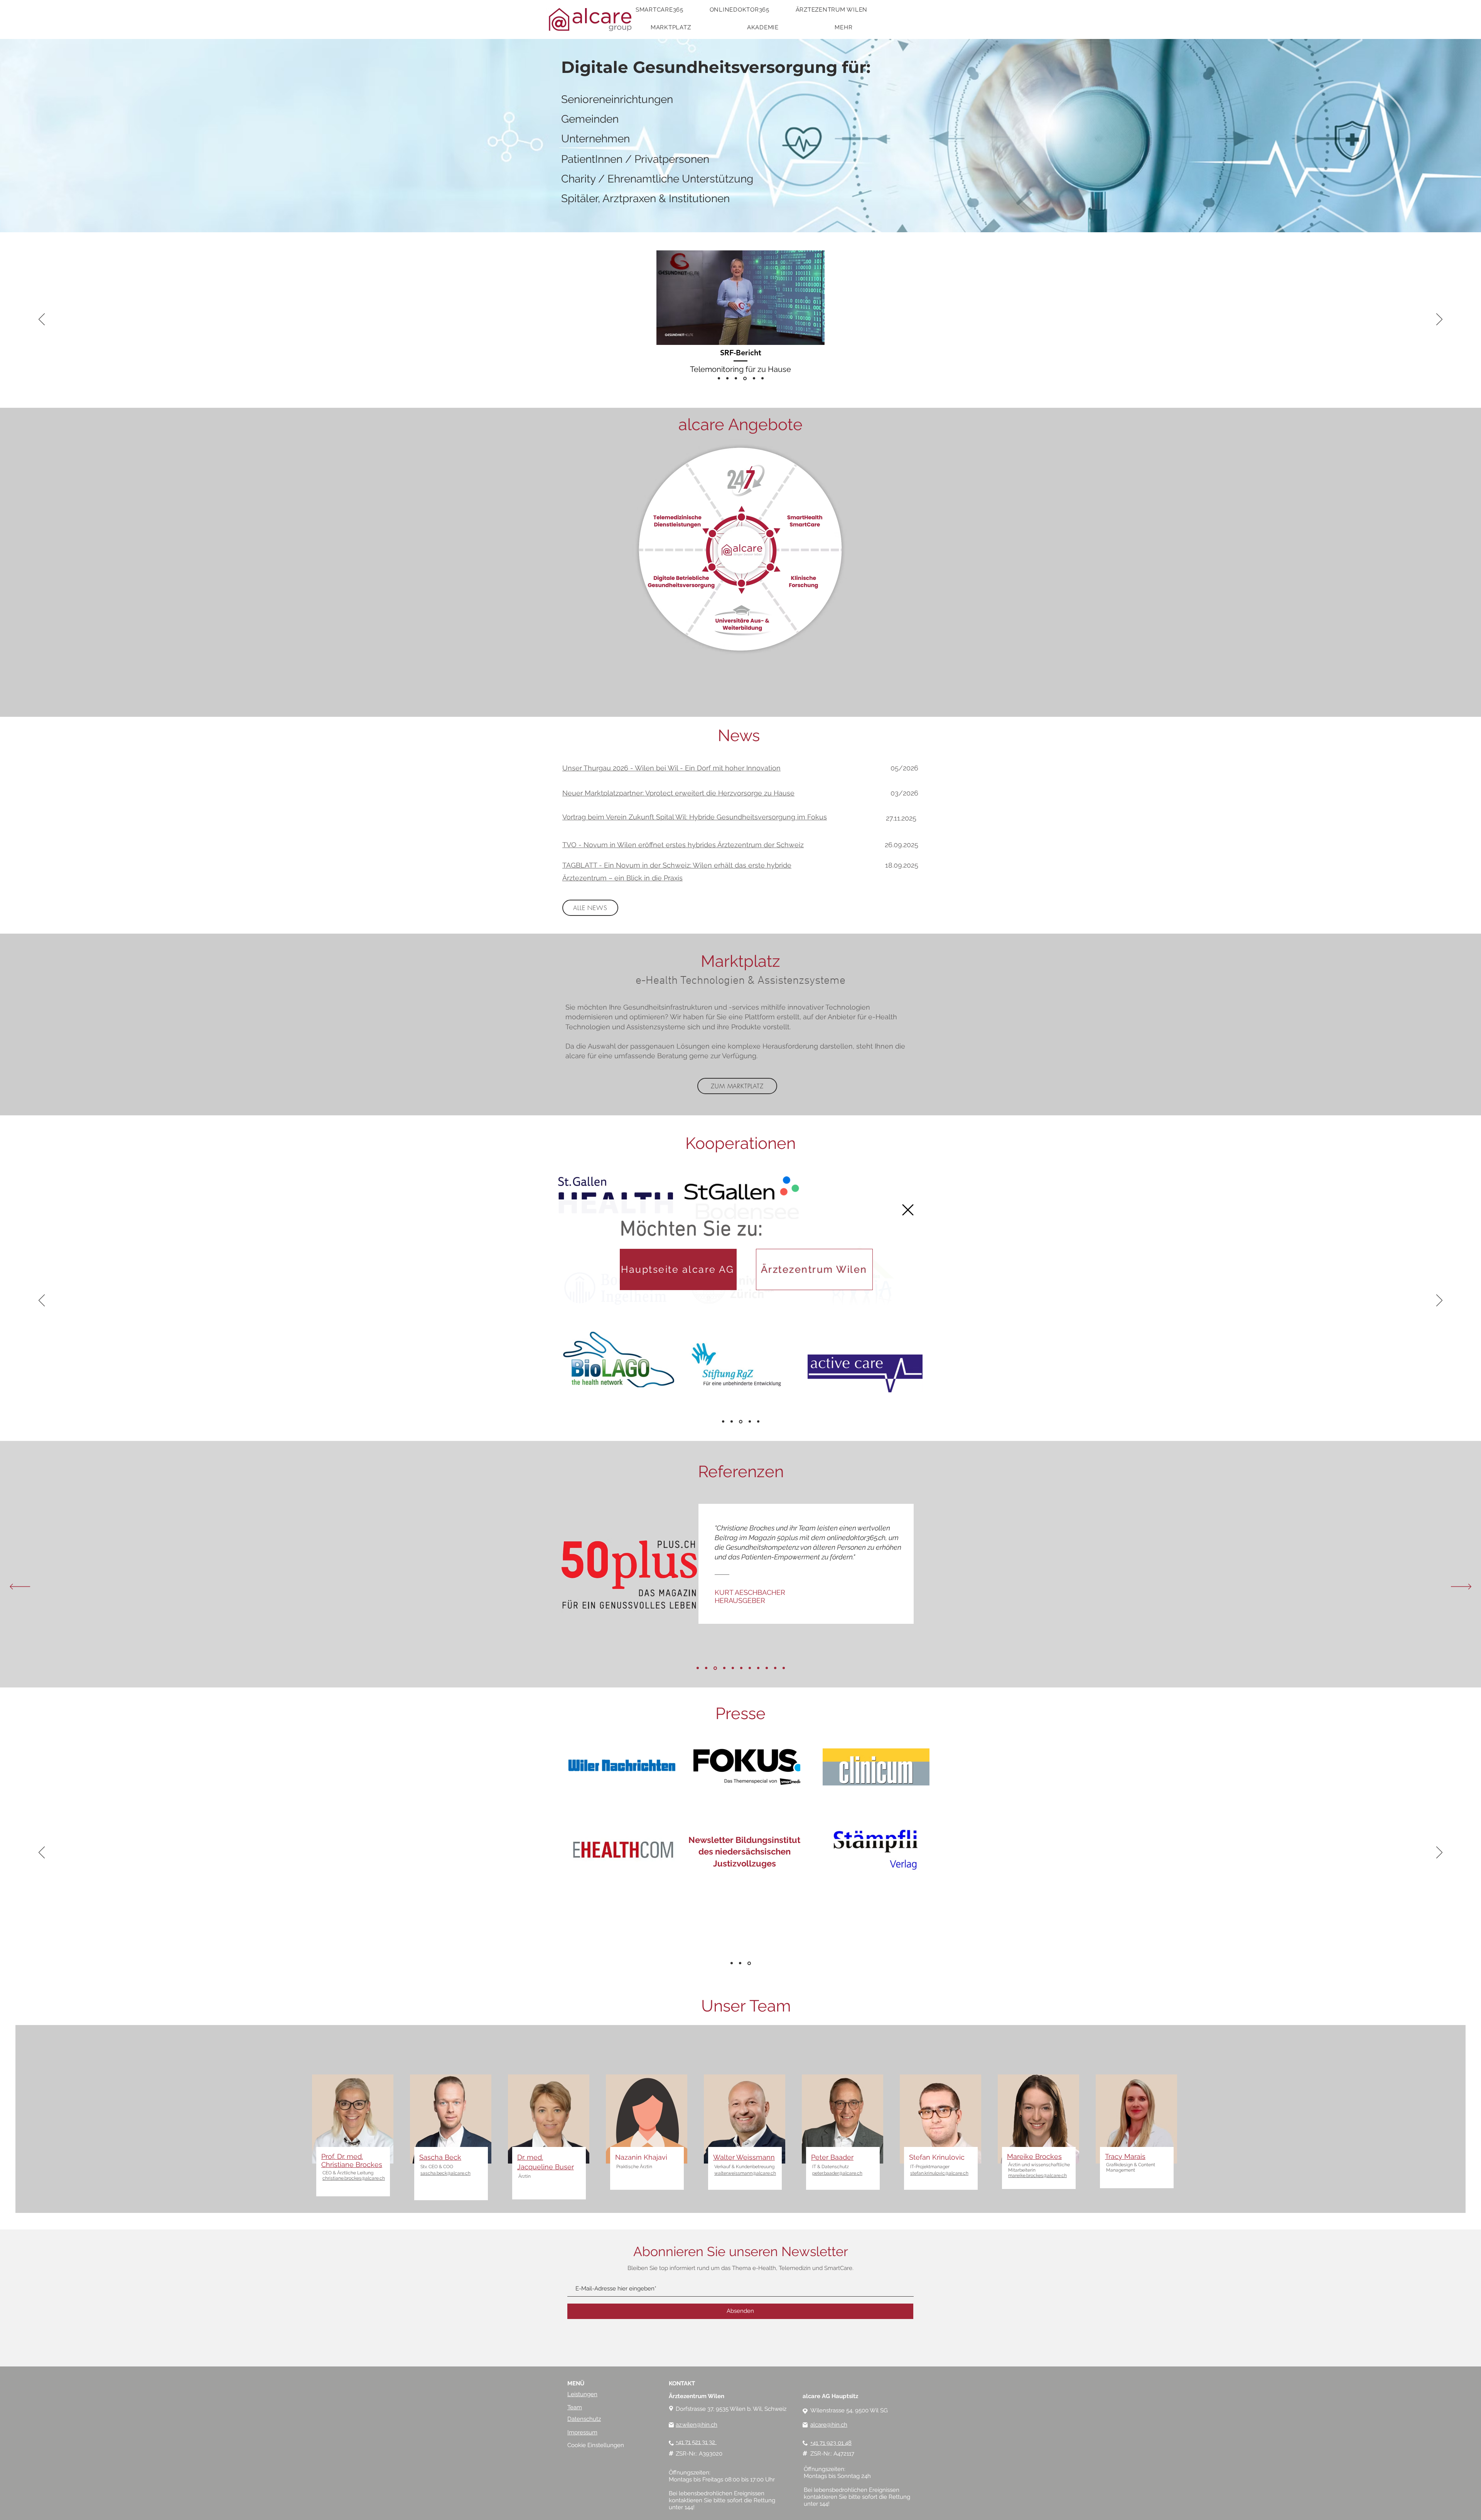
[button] (908, 1210)
